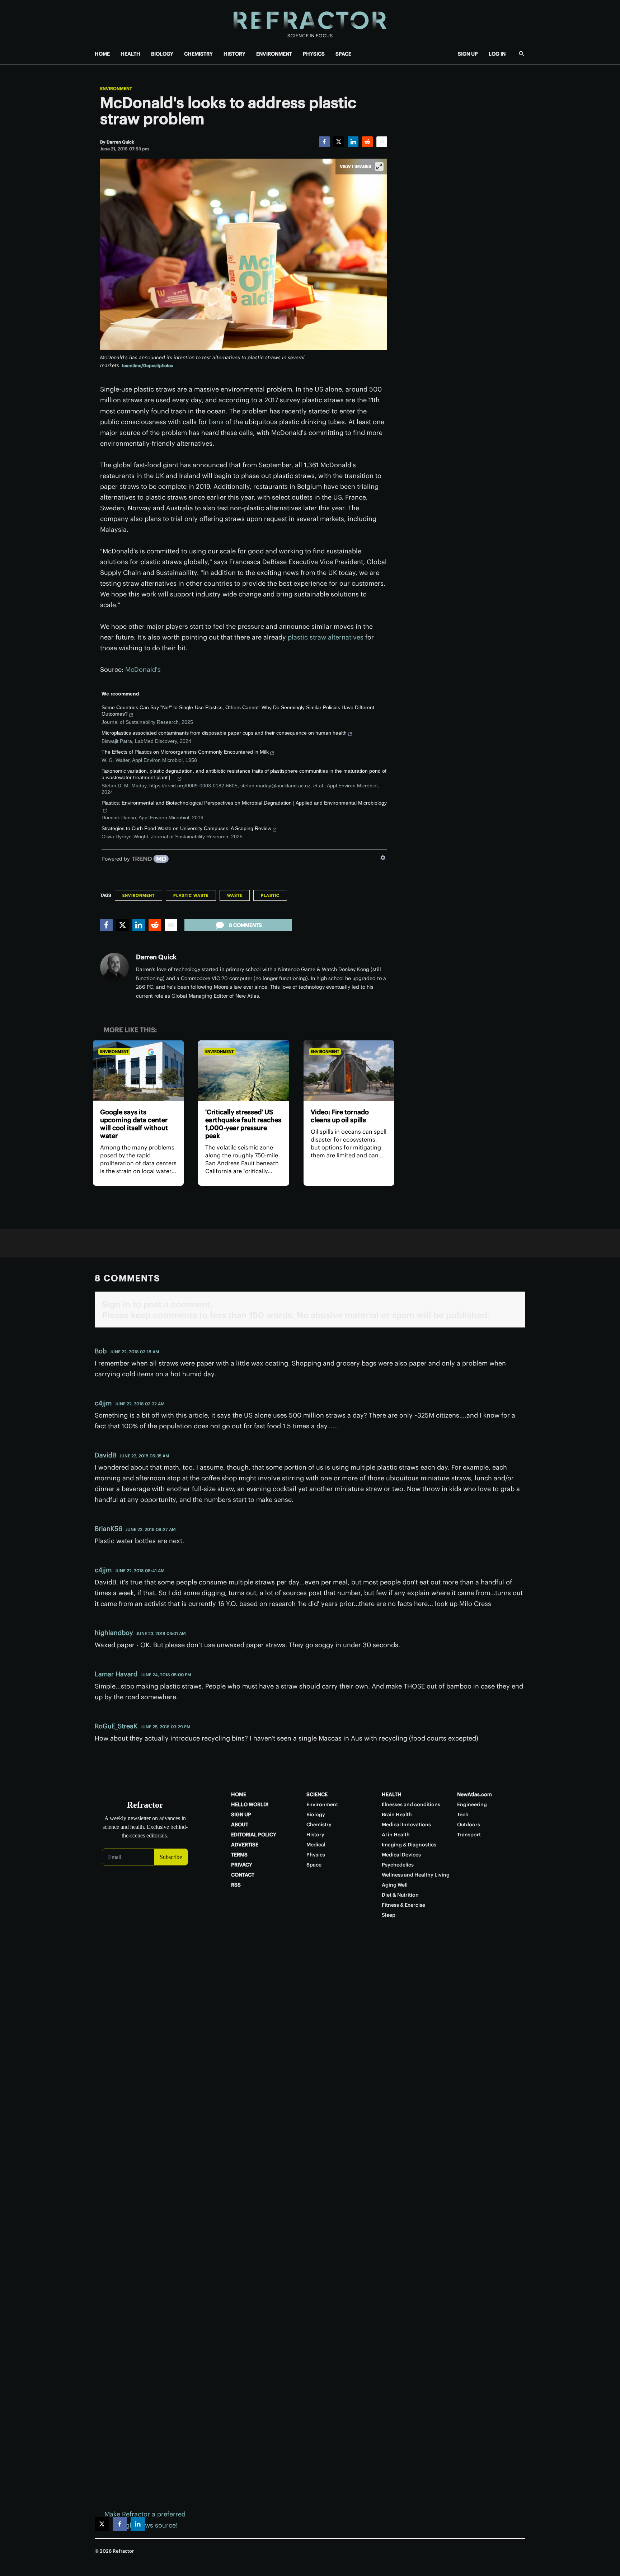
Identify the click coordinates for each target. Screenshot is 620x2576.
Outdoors (469, 1825)
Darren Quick (156, 957)
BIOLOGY (162, 54)
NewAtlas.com (475, 1794)
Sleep (389, 1915)
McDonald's (143, 669)
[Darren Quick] (114, 967)
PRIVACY (242, 1865)
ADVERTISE (245, 1845)
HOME (102, 54)
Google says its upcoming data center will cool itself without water (134, 1124)
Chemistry (319, 1825)
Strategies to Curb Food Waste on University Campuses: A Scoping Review (186, 828)
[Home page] (310, 21)
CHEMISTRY (198, 54)
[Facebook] (324, 142)
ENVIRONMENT (274, 54)
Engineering (472, 1804)
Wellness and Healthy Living (416, 1875)
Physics (316, 1855)
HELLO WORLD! (250, 1804)
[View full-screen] (379, 167)
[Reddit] (367, 142)
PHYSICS (314, 54)
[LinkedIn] (353, 142)
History (315, 1835)
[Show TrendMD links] (383, 858)
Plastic (270, 895)
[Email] (382, 142)
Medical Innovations (406, 1825)
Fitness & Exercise (403, 1905)
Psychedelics (398, 1865)
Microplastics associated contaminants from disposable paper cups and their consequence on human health (224, 733)
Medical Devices (401, 1855)
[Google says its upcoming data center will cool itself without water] (138, 1071)
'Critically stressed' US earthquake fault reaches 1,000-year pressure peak (243, 1124)
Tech (463, 1814)
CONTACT (243, 1875)
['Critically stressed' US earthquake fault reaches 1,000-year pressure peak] (243, 1071)
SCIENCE (317, 1794)
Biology (316, 1814)
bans (216, 422)
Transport (469, 1835)
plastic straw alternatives (326, 637)
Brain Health (397, 1814)
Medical (316, 1845)
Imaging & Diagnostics (409, 1845)
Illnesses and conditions (411, 1804)
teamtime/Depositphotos (147, 366)
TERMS (239, 1855)
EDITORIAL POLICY (254, 1835)
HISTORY (234, 54)
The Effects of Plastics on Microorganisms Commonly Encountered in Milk (185, 752)
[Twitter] (339, 142)
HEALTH (130, 54)
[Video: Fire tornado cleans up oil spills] (349, 1071)
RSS (236, 1885)
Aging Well (395, 1885)
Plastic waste (191, 895)
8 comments (245, 925)
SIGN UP (468, 54)
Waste (235, 895)
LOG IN (497, 54)
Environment (116, 89)
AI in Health (396, 1835)
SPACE (343, 54)
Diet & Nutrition (400, 1895)
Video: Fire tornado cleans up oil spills (340, 1116)
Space (314, 1865)
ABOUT (240, 1825)
